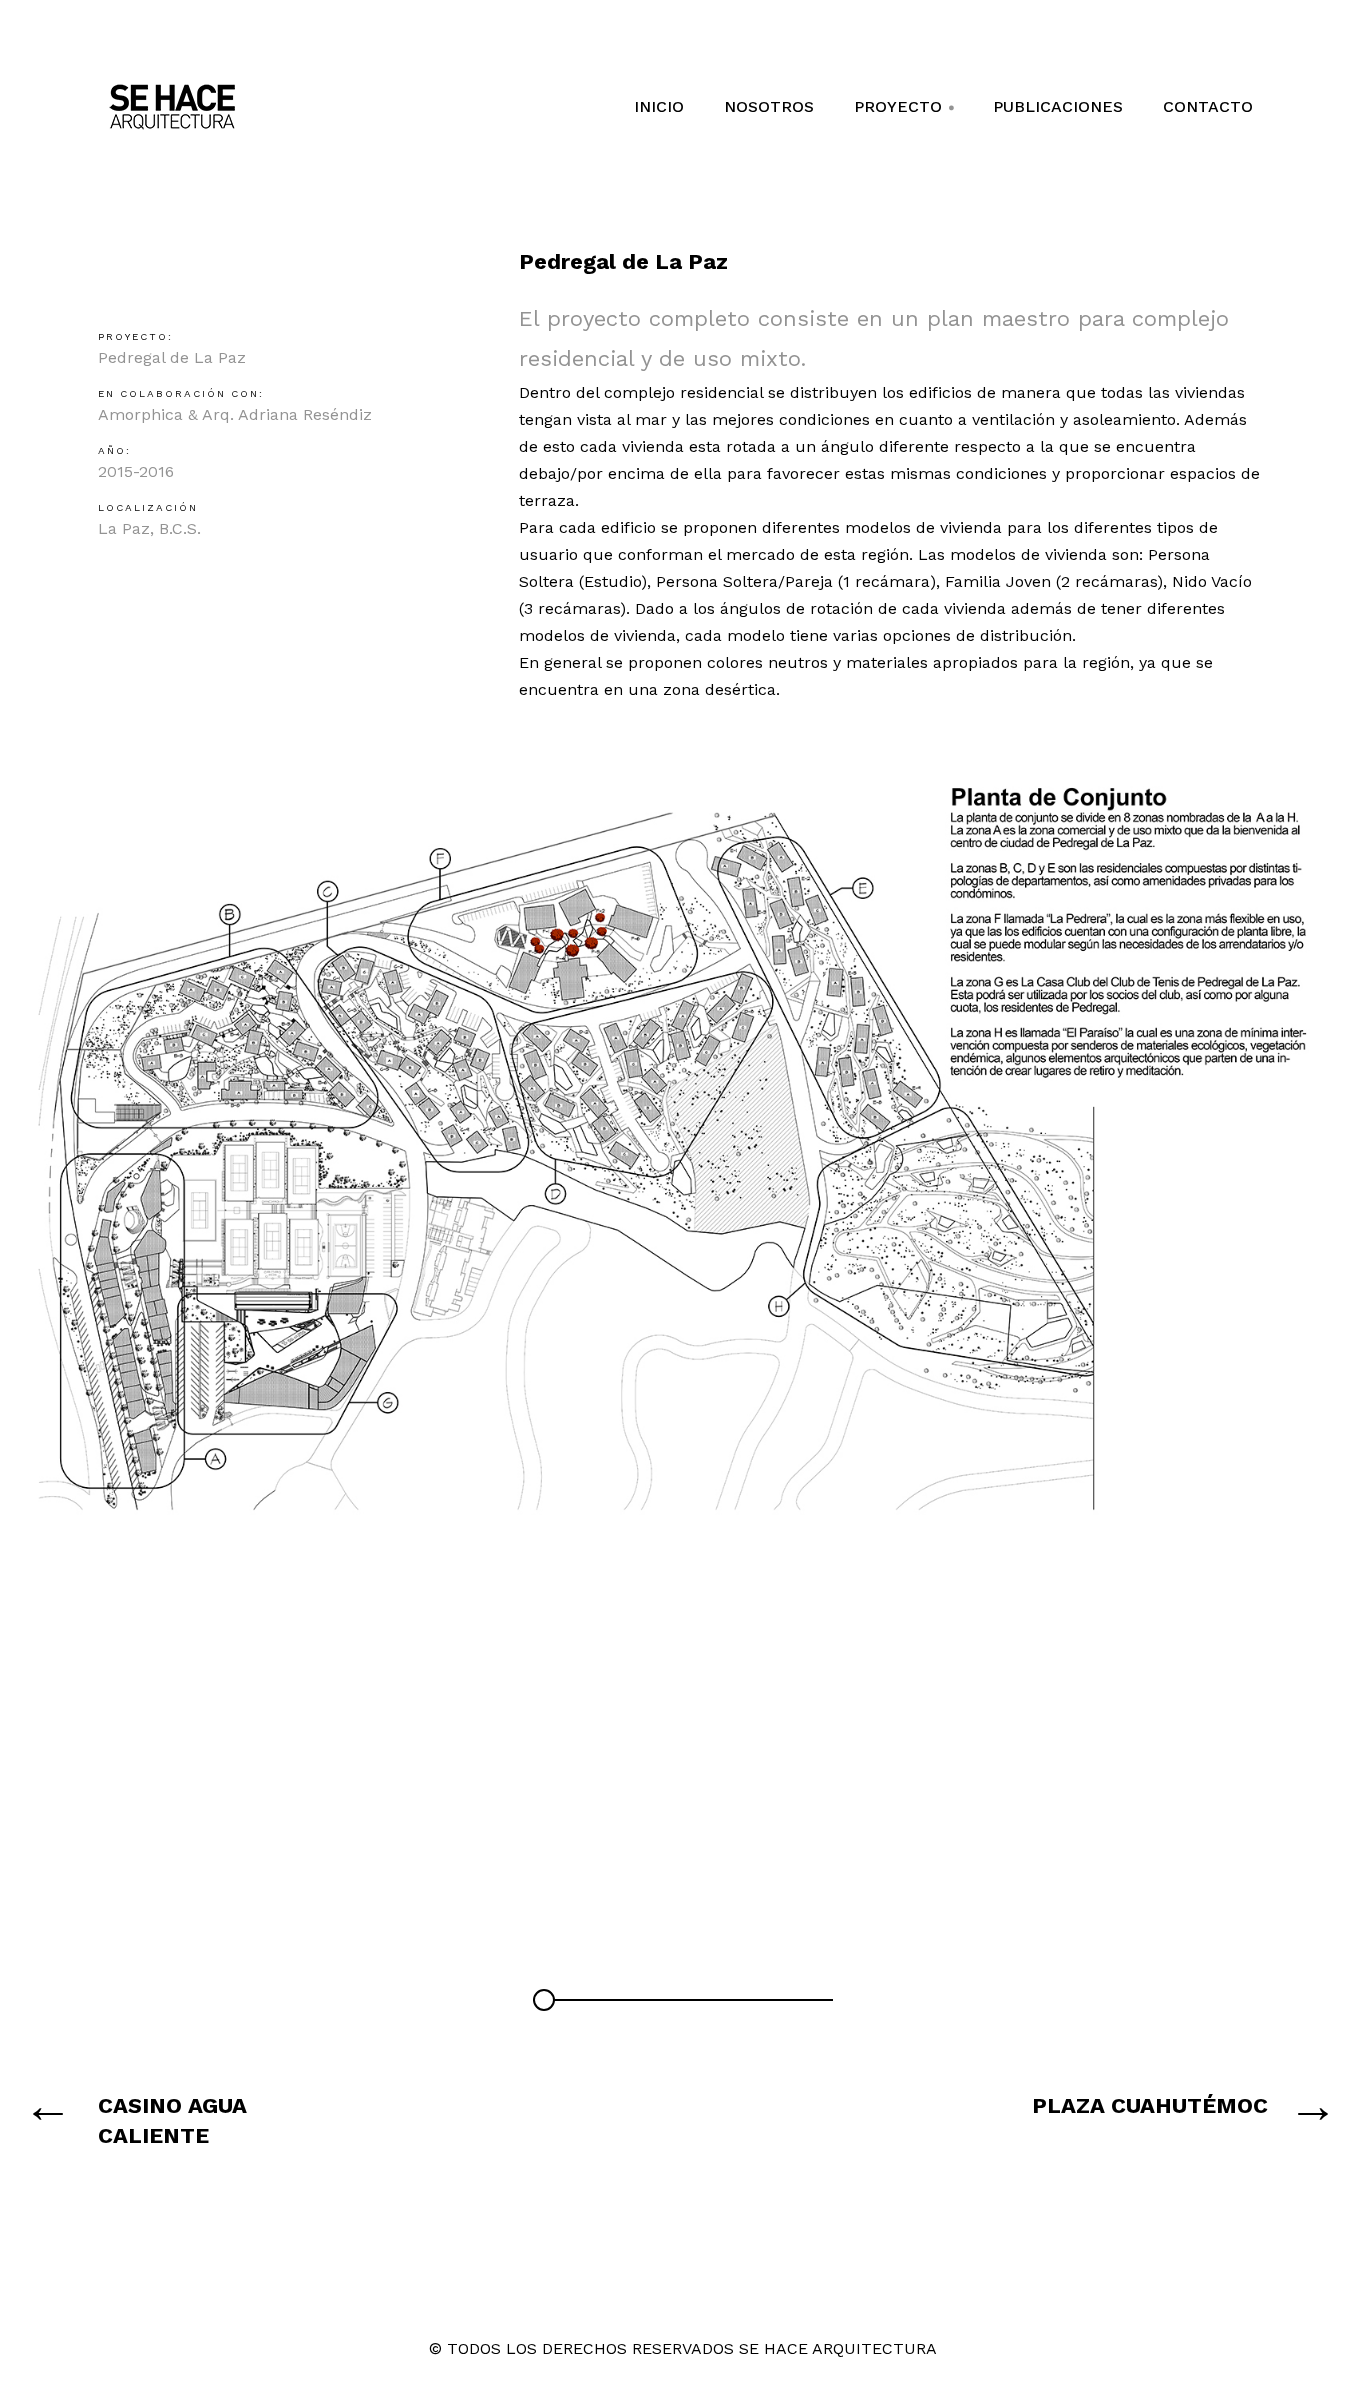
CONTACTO (1208, 106)
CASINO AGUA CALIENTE (172, 2120)
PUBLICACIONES (1058, 106)
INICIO (659, 106)
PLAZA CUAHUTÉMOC (1150, 2105)
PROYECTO (905, 113)
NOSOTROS (769, 106)
